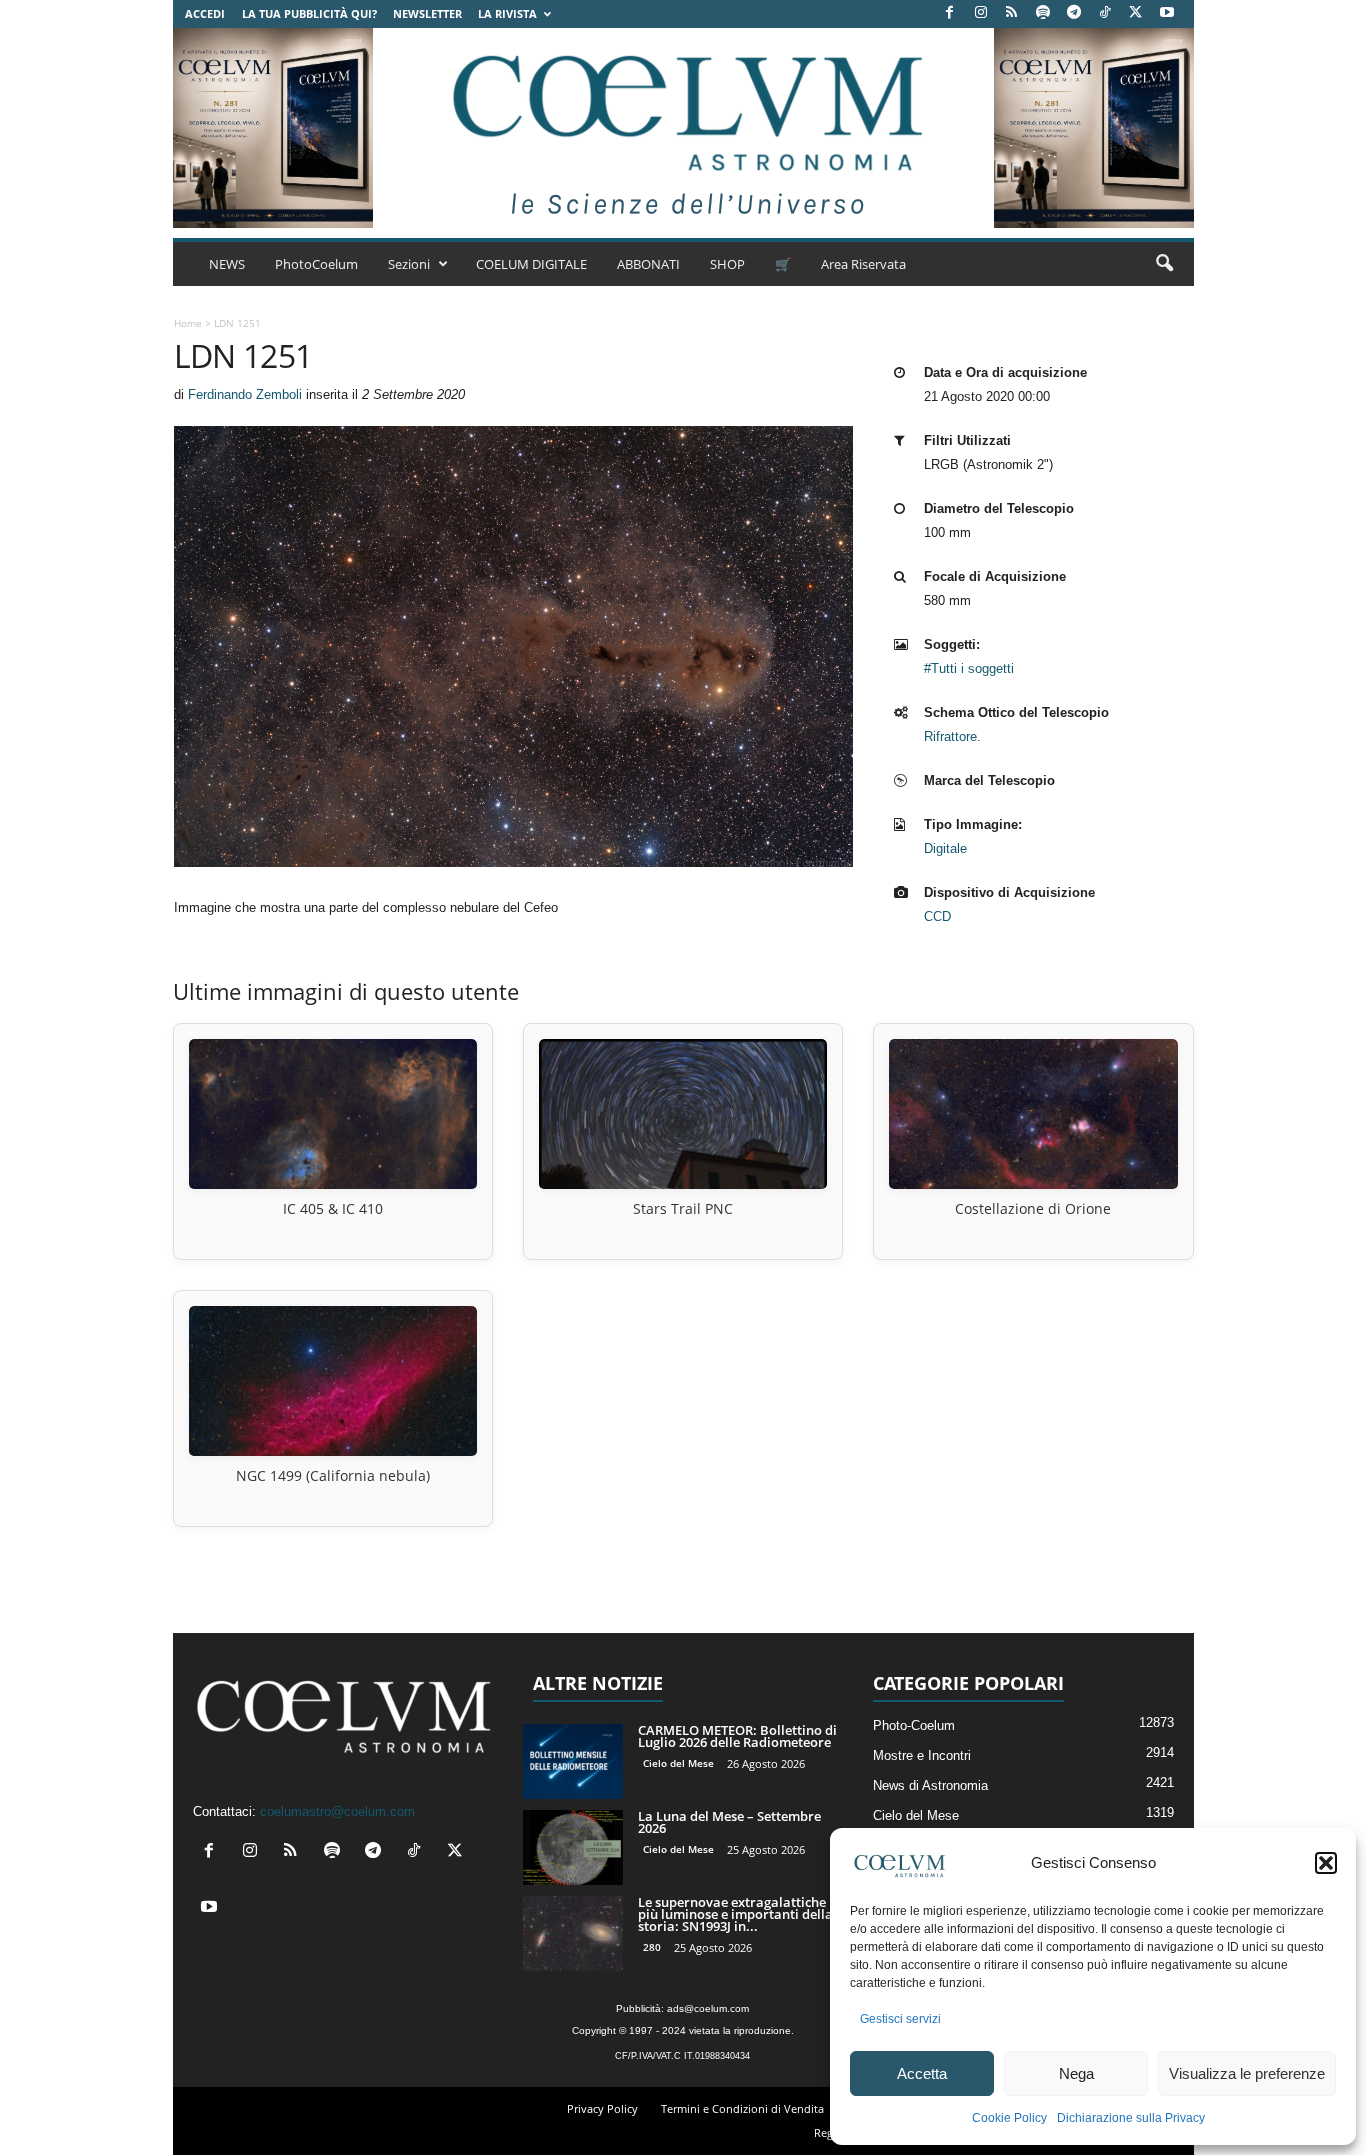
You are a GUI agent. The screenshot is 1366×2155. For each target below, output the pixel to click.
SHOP (727, 264)
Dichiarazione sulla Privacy (1131, 2118)
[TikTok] (1105, 13)
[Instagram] (981, 13)
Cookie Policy (1009, 2118)
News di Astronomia (930, 1785)
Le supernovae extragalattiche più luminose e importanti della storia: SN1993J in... (735, 1914)
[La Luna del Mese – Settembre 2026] (573, 1847)
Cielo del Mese (678, 1763)
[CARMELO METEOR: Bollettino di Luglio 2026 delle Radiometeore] (573, 1761)
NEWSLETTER (427, 13)
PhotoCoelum (316, 264)
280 (652, 1947)
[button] (1326, 1863)
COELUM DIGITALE (531, 264)
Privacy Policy (602, 2108)
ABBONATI (648, 264)
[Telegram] (1074, 13)
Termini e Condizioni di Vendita (742, 2108)
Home (188, 323)
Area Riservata (863, 264)
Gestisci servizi (900, 2019)
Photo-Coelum (914, 1725)
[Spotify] (1043, 13)
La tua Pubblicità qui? (309, 13)
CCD (937, 916)
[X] (1136, 13)
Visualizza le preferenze (1247, 2073)
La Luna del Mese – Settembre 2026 (729, 1822)
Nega (1076, 2073)
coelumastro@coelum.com (337, 1811)
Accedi (205, 13)
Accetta (922, 2073)
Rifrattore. (952, 736)
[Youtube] (1167, 13)
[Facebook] (950, 13)
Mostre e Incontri (922, 1755)
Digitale (945, 848)
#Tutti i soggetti (969, 668)
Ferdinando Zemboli (245, 394)
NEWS (227, 264)
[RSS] (1012, 13)
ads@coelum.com (708, 2008)
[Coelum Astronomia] (683, 128)
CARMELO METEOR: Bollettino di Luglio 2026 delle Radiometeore (737, 1736)
